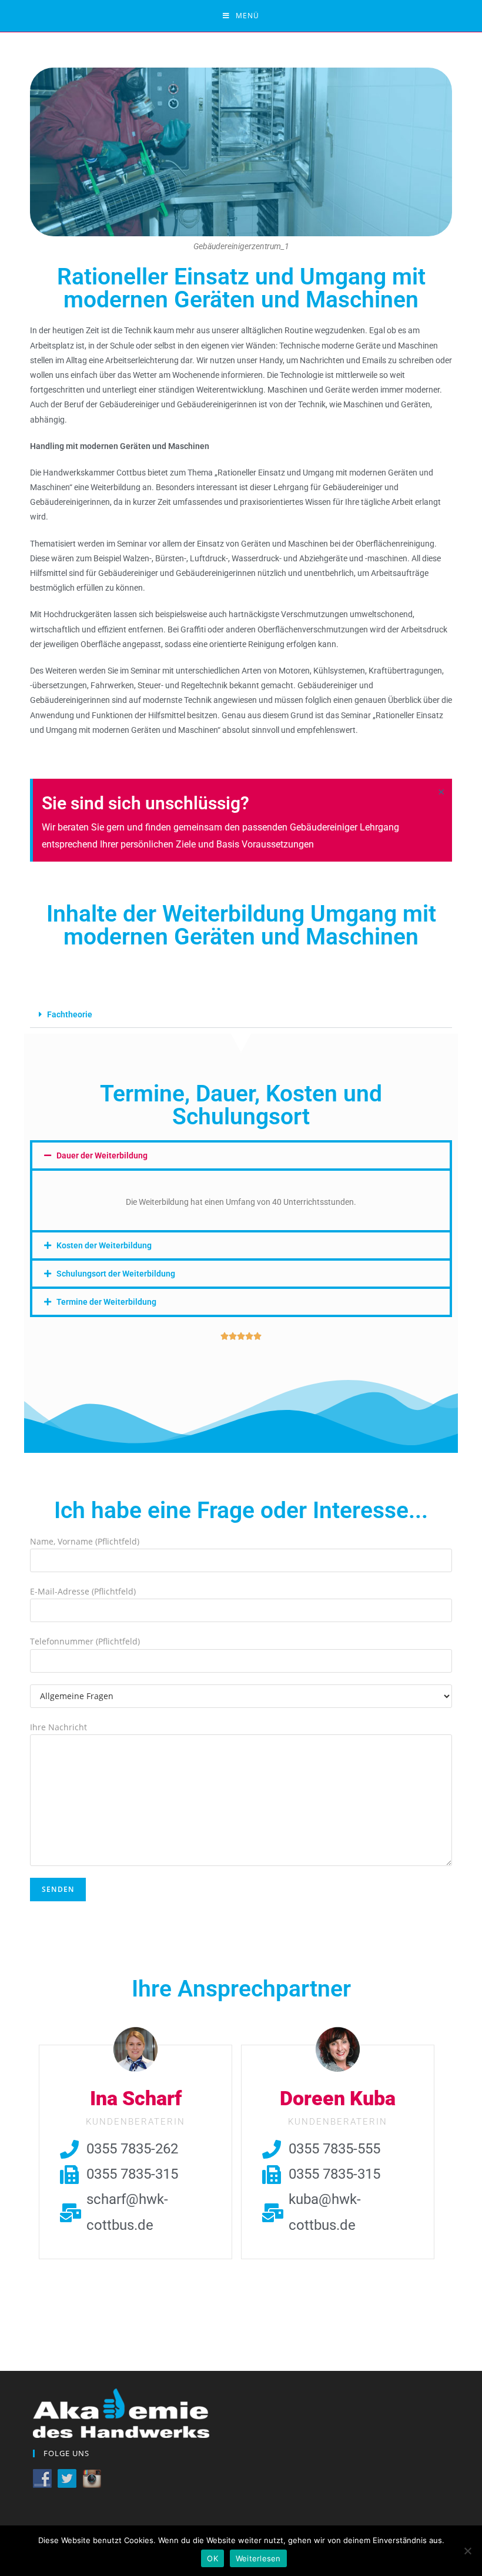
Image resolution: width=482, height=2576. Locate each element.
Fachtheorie (70, 1014)
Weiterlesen (258, 2558)
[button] (241, 1015)
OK (212, 2558)
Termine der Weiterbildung (106, 1302)
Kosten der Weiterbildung (104, 1245)
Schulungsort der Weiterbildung (116, 1274)
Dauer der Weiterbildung (102, 1155)
